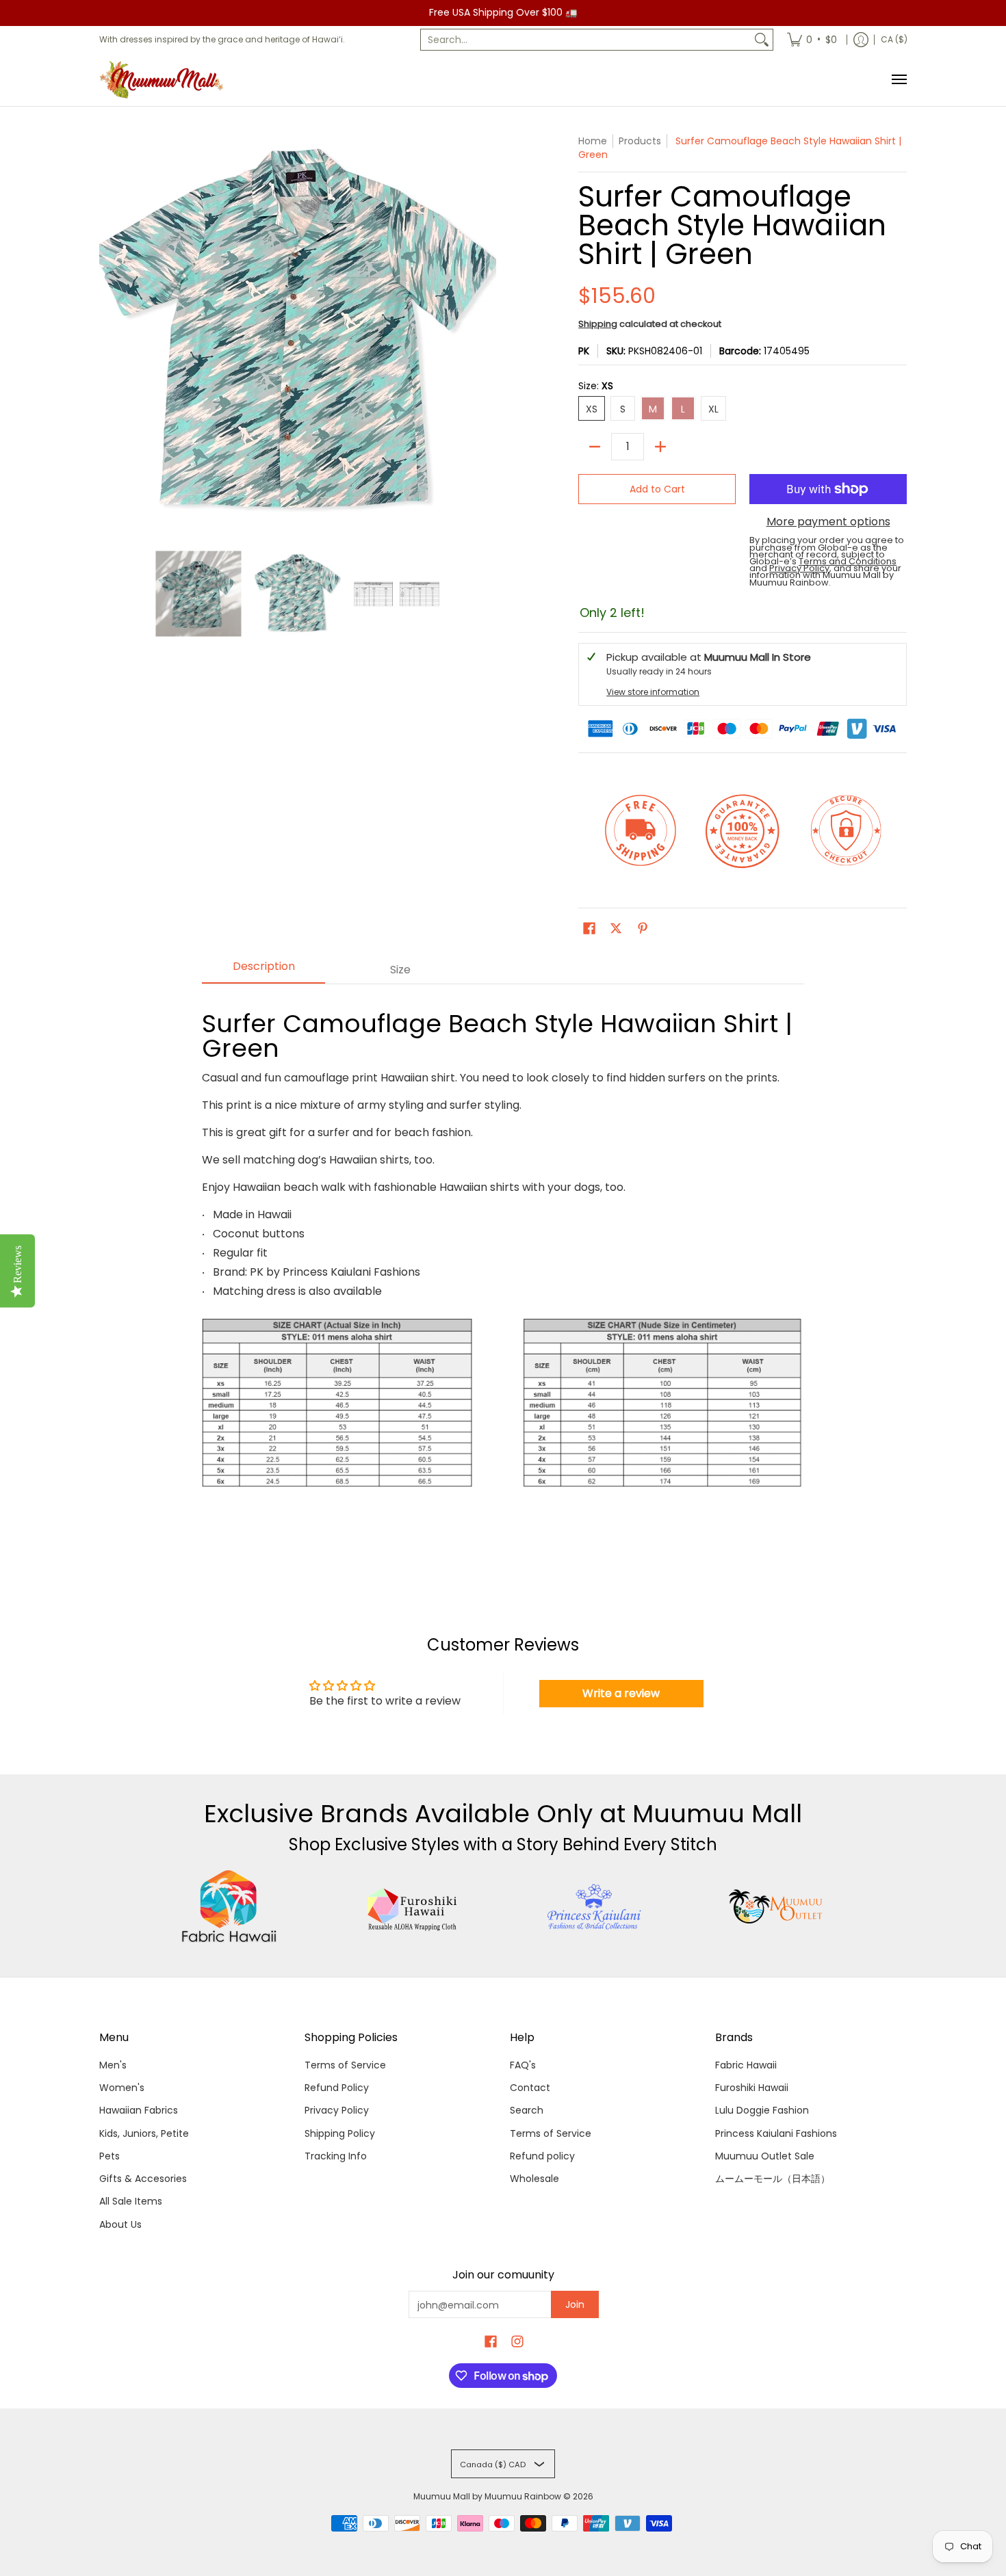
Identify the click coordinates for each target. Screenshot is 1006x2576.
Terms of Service (345, 2065)
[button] (589, 929)
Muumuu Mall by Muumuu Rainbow (487, 2496)
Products (640, 141)
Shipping (598, 324)
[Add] (660, 447)
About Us (120, 2224)
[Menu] (899, 80)
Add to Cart (657, 489)
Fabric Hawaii (746, 2065)
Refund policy (542, 2156)
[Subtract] (595, 447)
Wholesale (534, 2179)
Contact (530, 2088)
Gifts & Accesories (143, 2179)
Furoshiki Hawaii (752, 2088)
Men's (113, 2065)
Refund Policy (337, 2088)
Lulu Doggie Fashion (762, 2110)
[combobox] (586, 40)
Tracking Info (336, 2156)
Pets (109, 2156)
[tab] (263, 971)
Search (527, 2110)
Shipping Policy (340, 2133)
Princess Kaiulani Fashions (776, 2133)
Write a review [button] (621, 1693)
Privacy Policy (337, 2110)
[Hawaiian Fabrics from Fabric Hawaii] (230, 1906)
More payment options (828, 522)
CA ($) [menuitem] (894, 39)
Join (575, 2304)
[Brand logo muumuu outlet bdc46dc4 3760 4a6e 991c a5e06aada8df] (777, 1906)
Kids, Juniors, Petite (144, 2133)
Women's (122, 2088)
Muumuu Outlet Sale (765, 2156)
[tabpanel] (503, 1273)
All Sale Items (131, 2201)
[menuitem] (812, 40)
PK (584, 351)
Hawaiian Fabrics (139, 2110)
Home (593, 141)
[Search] (762, 40)
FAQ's (523, 2065)
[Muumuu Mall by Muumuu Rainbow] (164, 80)
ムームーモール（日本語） (773, 2179)
